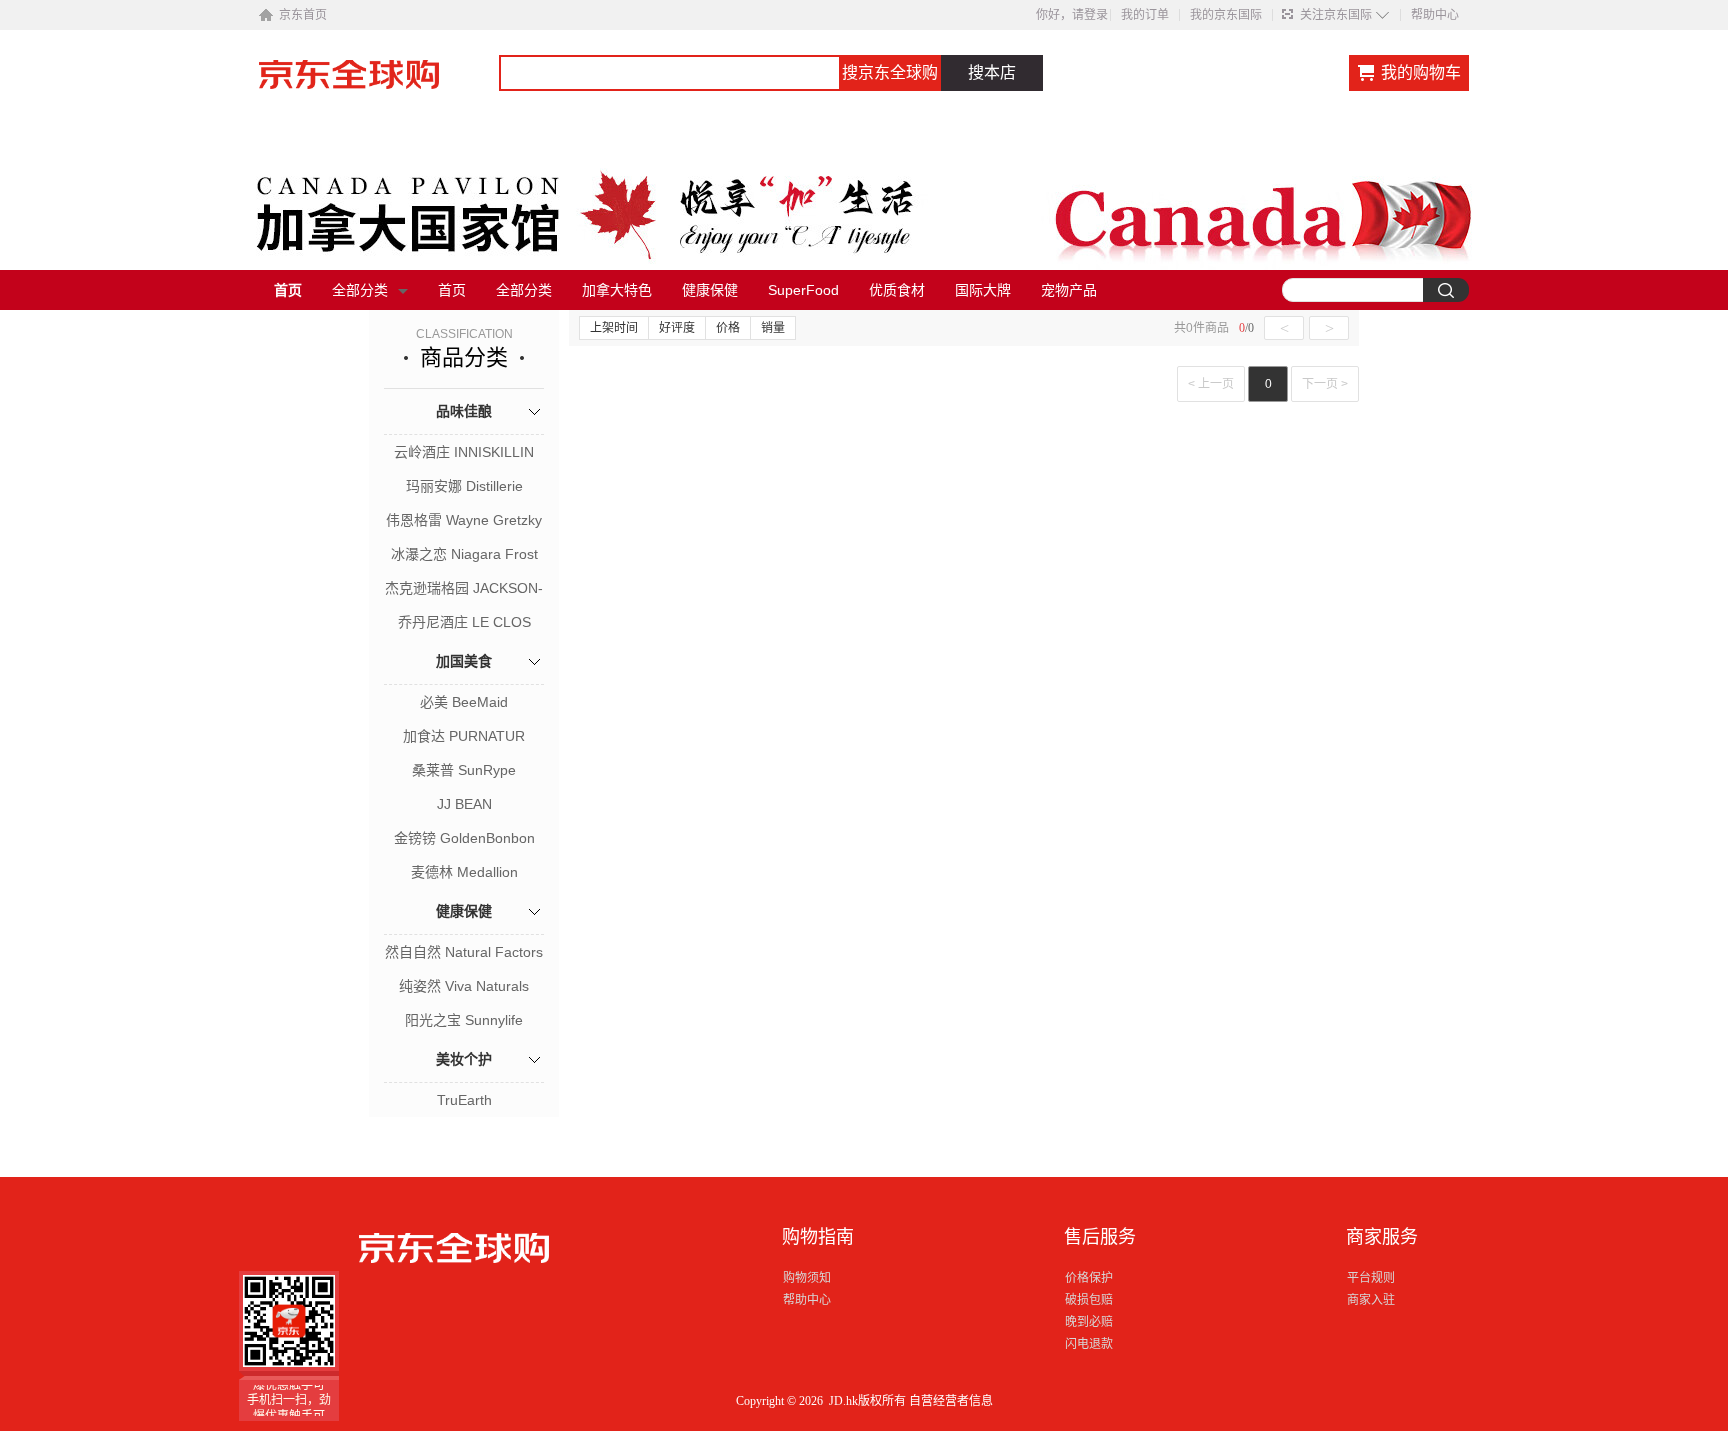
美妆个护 (464, 1059)
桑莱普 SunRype (464, 770)
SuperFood (803, 290)
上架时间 (614, 328)
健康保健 (710, 290)
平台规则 (1371, 1278)
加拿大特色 (617, 290)
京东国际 (379, 84)
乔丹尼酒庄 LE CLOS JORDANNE (464, 624)
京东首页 (303, 15)
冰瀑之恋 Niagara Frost (464, 554)
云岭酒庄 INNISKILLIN (464, 452)
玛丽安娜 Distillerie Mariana (464, 488)
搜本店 (992, 72)
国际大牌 (983, 290)
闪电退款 (1089, 1344)
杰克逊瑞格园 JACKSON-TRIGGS (464, 590)
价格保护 (1089, 1278)
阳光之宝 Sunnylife (464, 1020)
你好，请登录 (1072, 15)
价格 (728, 328)
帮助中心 (1435, 15)
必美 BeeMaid (464, 702)
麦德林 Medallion (464, 872)
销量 (773, 328)
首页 (288, 290)
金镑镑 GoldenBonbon (464, 838)
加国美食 (464, 661)
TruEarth (464, 1100)
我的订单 (1145, 15)
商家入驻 (1371, 1300)
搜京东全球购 (890, 72)
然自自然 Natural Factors (464, 952)
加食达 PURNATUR (464, 736)
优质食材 (897, 290)
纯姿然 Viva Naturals (464, 986)
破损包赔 (1089, 1300)
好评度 (677, 328)
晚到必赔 (1089, 1322)
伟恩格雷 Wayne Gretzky (464, 520)
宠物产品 (1069, 290)
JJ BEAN (464, 804)
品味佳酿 (464, 411)
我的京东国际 (1226, 15)
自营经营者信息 (951, 1401)
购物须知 (807, 1278)
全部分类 (360, 290)
